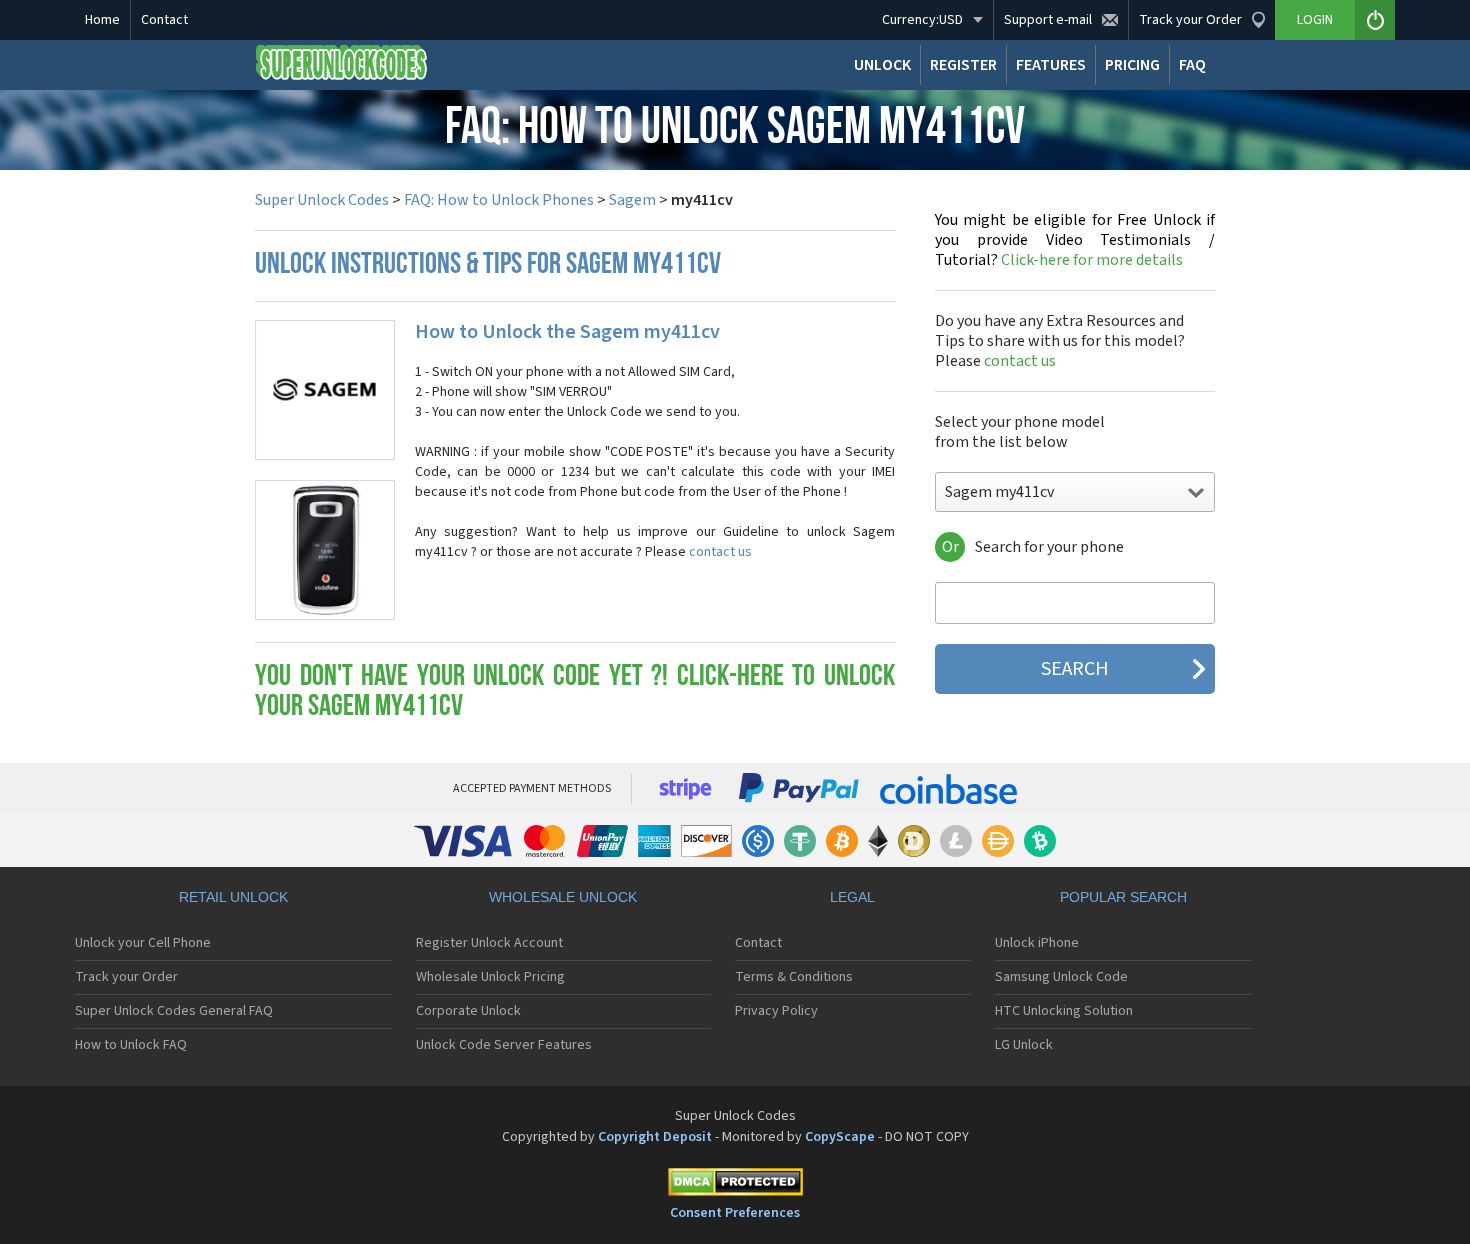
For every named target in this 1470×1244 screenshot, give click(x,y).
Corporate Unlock (468, 1011)
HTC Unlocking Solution (1064, 1011)
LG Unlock (1024, 1045)
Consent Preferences (735, 1213)
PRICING (1132, 65)
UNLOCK (882, 65)
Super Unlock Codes (322, 200)
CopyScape (840, 1137)
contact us (720, 552)
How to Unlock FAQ (131, 1045)
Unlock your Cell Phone (143, 943)
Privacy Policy (776, 1011)
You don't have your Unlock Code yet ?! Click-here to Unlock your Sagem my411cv (575, 692)
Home (102, 20)
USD (922, 20)
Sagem (632, 200)
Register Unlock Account (489, 943)
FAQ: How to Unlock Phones (499, 200)
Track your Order (126, 977)
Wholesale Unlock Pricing (490, 977)
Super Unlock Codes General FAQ (174, 1011)
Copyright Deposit (655, 1137)
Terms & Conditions (794, 977)
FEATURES (1051, 65)
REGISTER (963, 65)
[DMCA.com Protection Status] (735, 1185)
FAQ (1192, 65)
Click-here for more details (1075, 240)
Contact (164, 20)
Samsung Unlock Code (1061, 977)
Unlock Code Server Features (504, 1045)
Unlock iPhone (1037, 943)
